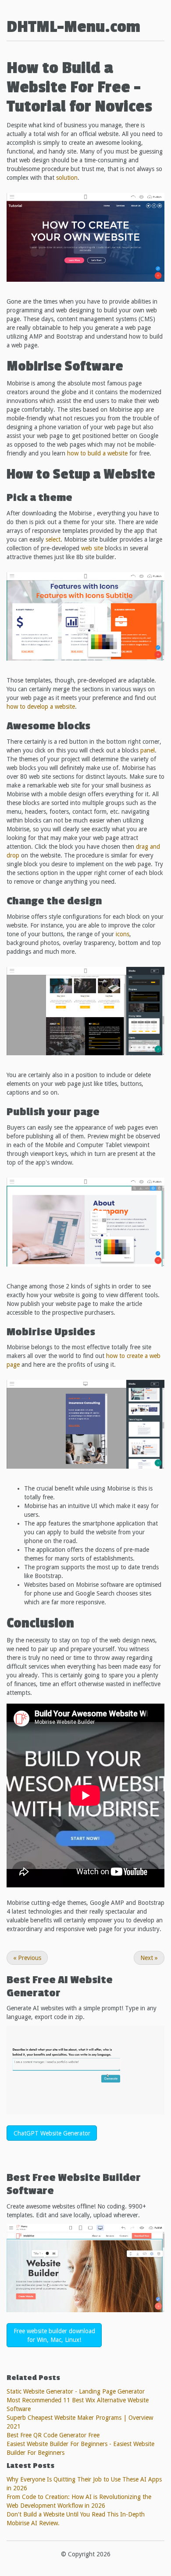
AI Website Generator (60, 1986)
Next (149, 1958)
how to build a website (97, 453)
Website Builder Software (74, 2184)
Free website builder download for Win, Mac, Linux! (54, 2335)
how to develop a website (41, 707)
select (53, 539)
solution (67, 178)
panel (148, 750)
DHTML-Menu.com (73, 27)
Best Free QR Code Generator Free (53, 2435)
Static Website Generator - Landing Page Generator (76, 2391)
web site (92, 548)
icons (123, 934)
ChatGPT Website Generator (52, 2133)
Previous (27, 1958)
